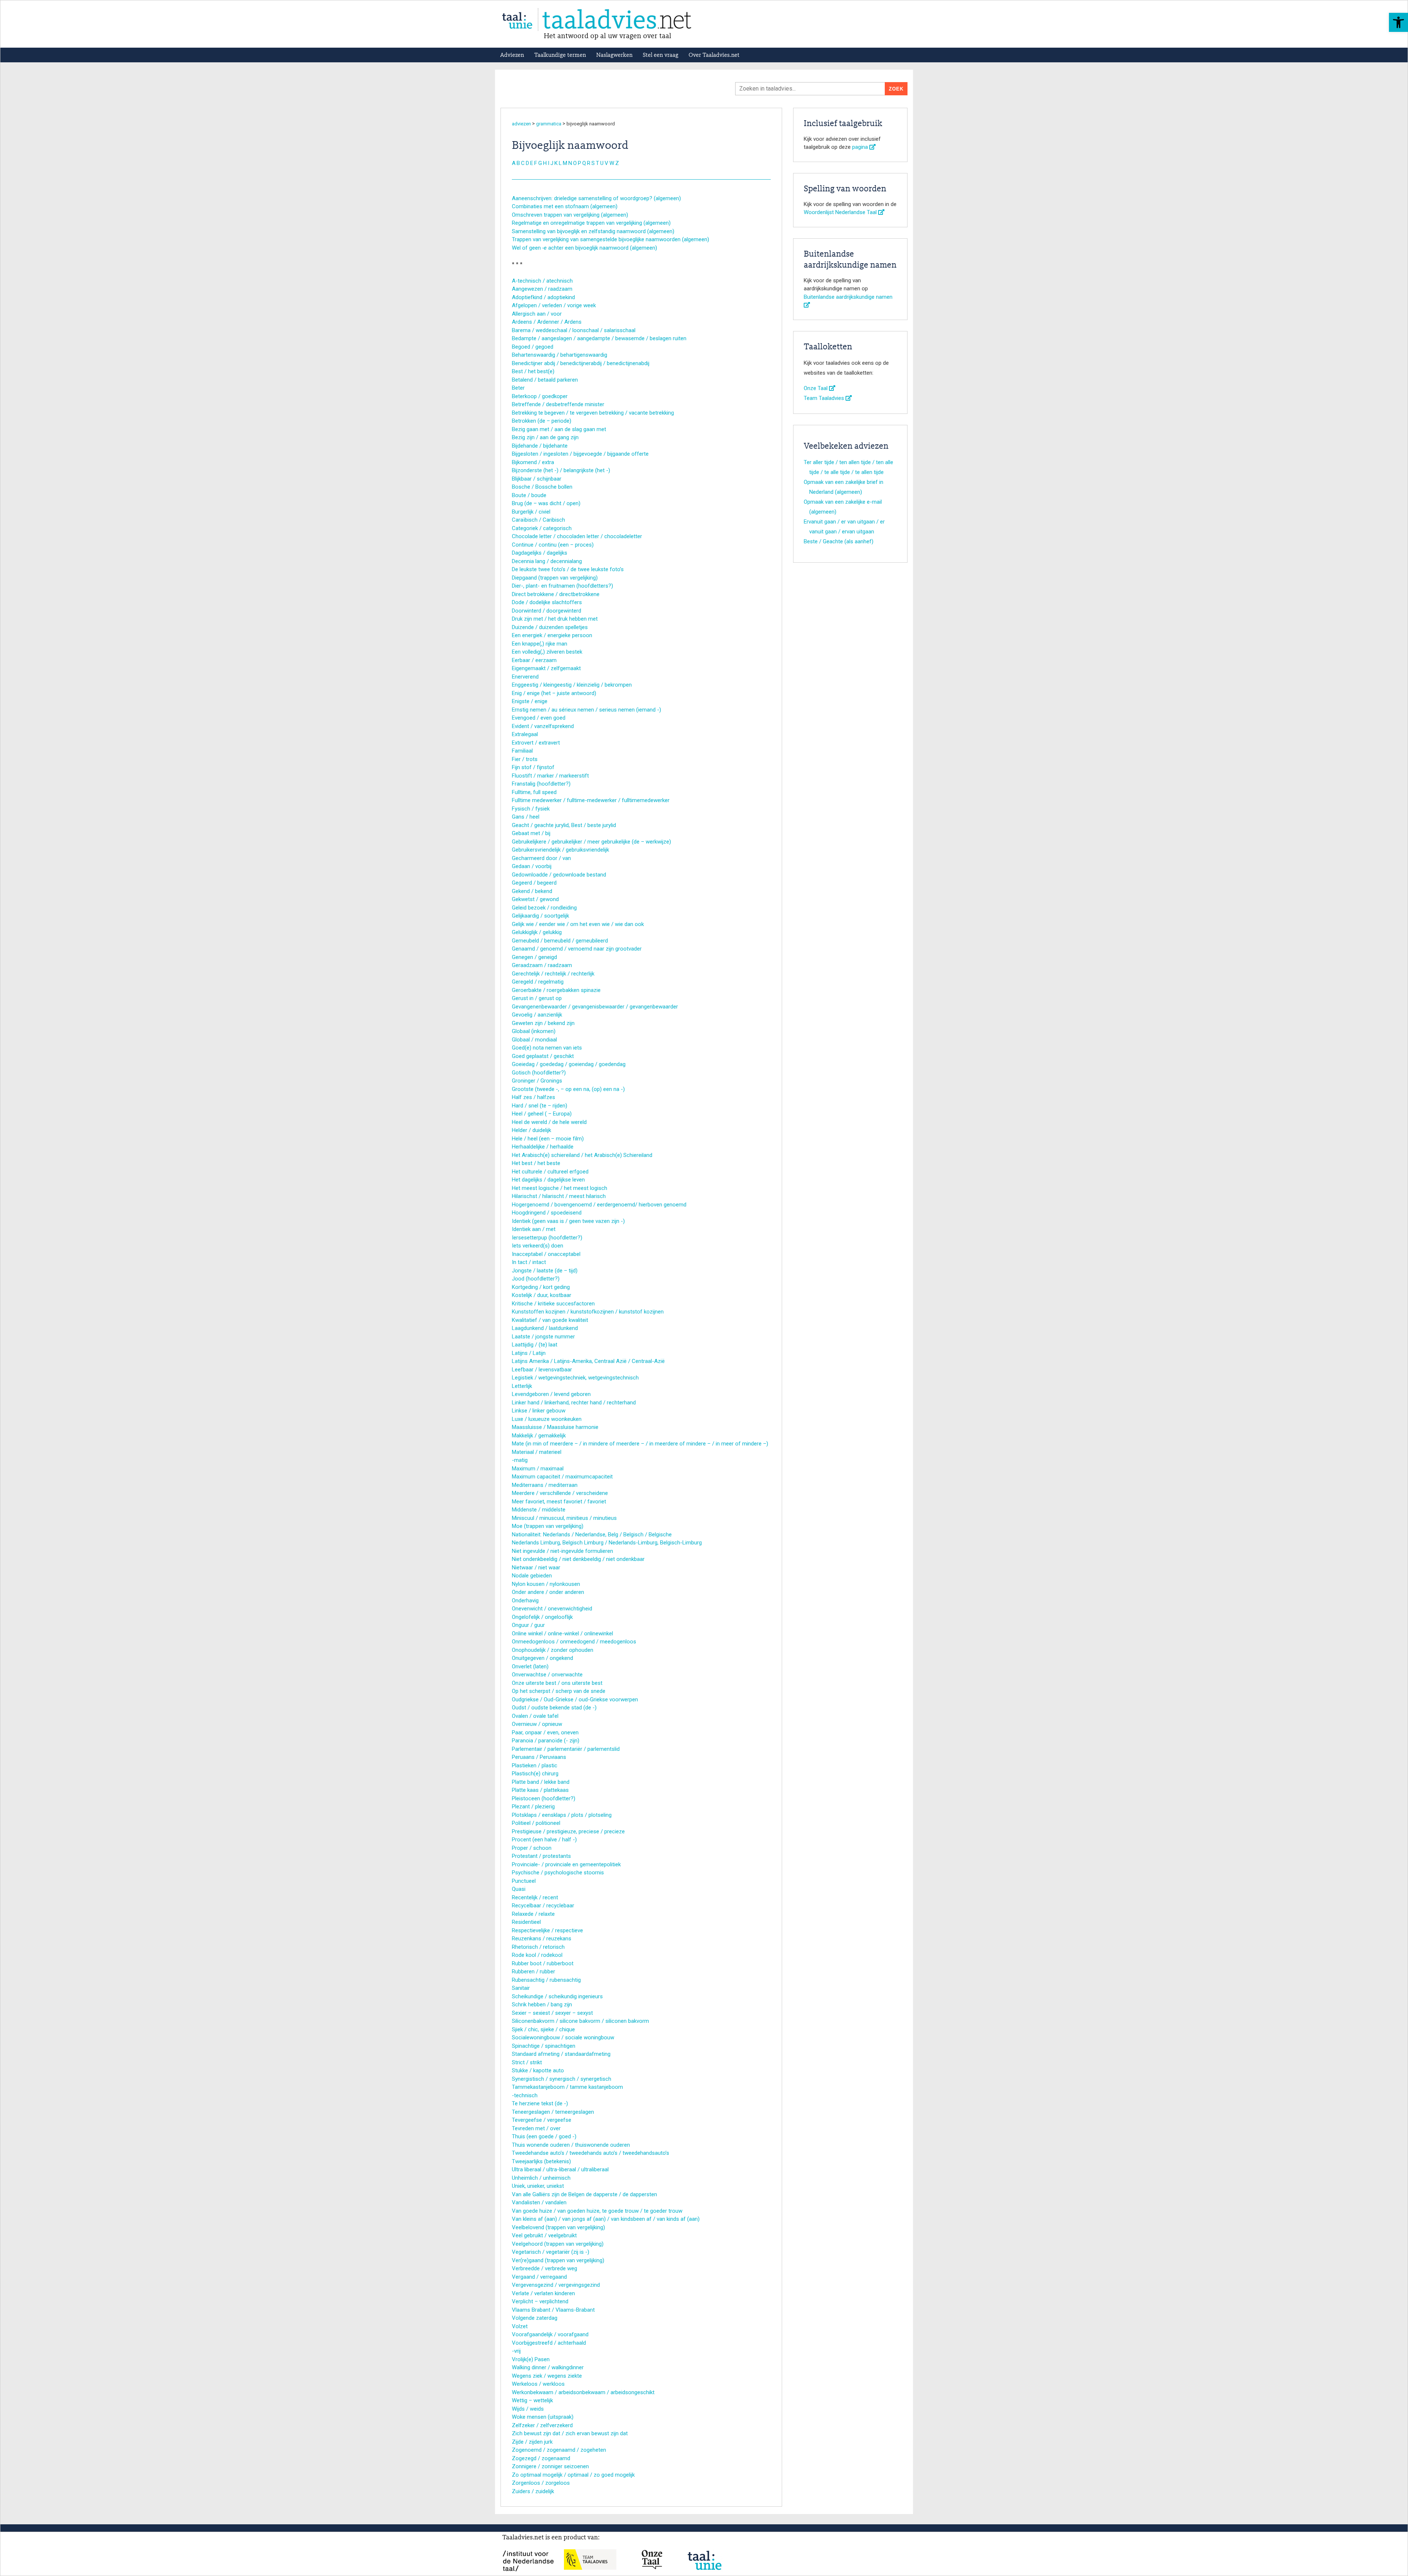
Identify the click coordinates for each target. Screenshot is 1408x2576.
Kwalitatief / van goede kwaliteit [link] (550, 1320)
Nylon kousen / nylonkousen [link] (546, 1584)
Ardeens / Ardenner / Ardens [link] (547, 322)
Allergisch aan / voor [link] (537, 314)
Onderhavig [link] (525, 1601)
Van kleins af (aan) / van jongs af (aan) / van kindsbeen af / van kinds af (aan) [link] (606, 2219)
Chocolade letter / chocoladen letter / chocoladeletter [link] (577, 536)
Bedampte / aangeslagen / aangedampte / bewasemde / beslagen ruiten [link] (599, 338)
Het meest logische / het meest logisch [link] (560, 1188)
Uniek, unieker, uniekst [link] (538, 2186)
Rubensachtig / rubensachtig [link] (546, 1980)
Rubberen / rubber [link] (533, 1971)
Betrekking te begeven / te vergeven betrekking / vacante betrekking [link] (593, 413)
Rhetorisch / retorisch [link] (538, 1947)
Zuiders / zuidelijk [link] (533, 2491)
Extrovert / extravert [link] (536, 743)
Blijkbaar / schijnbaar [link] (537, 479)
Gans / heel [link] (526, 817)
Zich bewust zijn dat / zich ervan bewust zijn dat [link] (570, 2433)
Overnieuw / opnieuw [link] (537, 1724)
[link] (1398, 22)
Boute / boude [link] (529, 495)
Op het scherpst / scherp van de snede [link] (559, 1691)
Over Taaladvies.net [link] (714, 55)
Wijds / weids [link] (528, 2409)
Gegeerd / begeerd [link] (534, 883)
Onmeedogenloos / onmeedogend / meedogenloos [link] (574, 1642)
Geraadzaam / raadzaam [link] (542, 965)
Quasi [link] (519, 1889)
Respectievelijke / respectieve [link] (547, 1930)
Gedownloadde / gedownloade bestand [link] (559, 875)
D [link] (527, 163)
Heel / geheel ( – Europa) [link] (542, 1114)
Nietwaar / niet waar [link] (536, 1568)
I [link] (549, 163)
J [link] (552, 163)
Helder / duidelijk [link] (531, 1130)
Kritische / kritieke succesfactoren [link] (553, 1304)
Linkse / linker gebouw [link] (539, 1411)
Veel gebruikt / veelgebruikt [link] (544, 2235)
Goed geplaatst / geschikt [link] (543, 1056)
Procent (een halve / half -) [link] (544, 1840)
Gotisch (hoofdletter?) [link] (539, 1073)
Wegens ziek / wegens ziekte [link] (547, 2376)
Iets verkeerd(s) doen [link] (538, 1246)
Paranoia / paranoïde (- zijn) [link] (546, 1741)
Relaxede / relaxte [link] (533, 1914)
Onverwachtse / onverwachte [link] (547, 1675)
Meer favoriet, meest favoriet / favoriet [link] (559, 1502)
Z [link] (617, 163)
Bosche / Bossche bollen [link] (542, 487)
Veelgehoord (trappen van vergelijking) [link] (558, 2244)
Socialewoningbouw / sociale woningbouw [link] (563, 2037)
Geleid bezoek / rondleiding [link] (544, 908)
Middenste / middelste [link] (539, 1510)
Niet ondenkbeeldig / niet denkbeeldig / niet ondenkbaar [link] (578, 1559)
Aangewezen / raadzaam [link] (542, 289)
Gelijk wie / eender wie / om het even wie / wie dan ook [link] (578, 924)
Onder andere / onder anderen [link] (548, 1592)
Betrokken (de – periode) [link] (542, 421)
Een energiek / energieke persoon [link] (552, 635)
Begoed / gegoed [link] (533, 347)
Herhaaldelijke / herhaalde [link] (543, 1147)
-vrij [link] (516, 2351)
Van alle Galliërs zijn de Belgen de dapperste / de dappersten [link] (584, 2194)
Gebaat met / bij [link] (531, 833)
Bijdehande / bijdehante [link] (540, 446)
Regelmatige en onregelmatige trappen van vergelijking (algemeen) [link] (591, 223)
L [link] (560, 163)
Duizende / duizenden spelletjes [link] (550, 627)
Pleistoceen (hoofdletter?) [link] (544, 1798)
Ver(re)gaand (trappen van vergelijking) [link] (558, 2260)
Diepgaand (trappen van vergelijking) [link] (555, 578)
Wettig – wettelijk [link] (532, 2400)
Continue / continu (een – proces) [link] (553, 545)
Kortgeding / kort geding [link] (541, 1287)
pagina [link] (861, 147)
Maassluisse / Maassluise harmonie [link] (555, 1427)
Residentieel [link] (526, 1922)
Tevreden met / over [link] (536, 2128)
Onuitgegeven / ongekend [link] (542, 1658)
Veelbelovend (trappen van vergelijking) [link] (558, 2227)
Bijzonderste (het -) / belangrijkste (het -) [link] (561, 470)
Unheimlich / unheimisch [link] (541, 2178)
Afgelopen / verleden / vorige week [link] (554, 305)
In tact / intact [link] (529, 1262)
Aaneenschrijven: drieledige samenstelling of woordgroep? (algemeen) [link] (596, 198)
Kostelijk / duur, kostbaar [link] (542, 1295)
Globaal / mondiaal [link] (534, 1040)
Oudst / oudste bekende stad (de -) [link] (554, 1708)
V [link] (606, 163)
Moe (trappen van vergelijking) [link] (548, 1526)
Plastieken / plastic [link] (535, 1765)
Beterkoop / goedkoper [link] (540, 396)
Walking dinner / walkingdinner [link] (548, 2367)
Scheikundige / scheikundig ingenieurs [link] (557, 1996)
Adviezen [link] (512, 55)
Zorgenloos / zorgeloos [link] (541, 2483)
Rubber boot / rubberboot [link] (543, 1963)
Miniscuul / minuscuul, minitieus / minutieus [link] (564, 1518)
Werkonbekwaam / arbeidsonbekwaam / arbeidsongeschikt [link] (583, 2392)
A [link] (514, 163)
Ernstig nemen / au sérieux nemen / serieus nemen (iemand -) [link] (586, 710)
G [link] (540, 163)
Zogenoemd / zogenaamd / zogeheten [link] (559, 2450)
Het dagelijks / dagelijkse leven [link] (548, 1180)
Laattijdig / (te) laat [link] (535, 1345)
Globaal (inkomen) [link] (534, 1031)
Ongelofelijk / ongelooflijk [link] (542, 1617)
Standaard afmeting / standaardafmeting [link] (561, 2054)
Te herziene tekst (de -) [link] (540, 2103)
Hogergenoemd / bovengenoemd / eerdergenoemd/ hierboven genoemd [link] (599, 1205)
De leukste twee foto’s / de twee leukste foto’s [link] (568, 569)
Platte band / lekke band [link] (541, 1782)
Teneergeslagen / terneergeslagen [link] (553, 2112)
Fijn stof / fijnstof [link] (533, 767)
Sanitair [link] (521, 1988)
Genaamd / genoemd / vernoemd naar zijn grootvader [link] (577, 949)
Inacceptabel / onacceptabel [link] (546, 1254)
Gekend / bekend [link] (532, 891)
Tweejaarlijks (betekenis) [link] (541, 2161)
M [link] (565, 163)
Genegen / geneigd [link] (534, 957)
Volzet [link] (520, 2326)
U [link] (602, 163)
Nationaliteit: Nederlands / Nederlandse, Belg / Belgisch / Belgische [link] (592, 1535)
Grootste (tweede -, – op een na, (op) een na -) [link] (568, 1089)
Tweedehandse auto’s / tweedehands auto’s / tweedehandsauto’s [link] (591, 2153)
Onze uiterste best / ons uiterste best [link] (557, 1683)
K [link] (556, 163)
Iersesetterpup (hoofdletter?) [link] (547, 1238)
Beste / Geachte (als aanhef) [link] (839, 541)
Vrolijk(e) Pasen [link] (531, 2359)
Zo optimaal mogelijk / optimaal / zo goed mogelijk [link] (573, 2475)
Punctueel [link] (524, 1881)
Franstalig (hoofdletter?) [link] (541, 784)
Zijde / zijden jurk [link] (532, 2442)
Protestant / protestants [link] (541, 1856)
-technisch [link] (525, 2095)
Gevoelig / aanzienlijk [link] (537, 1015)
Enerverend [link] (525, 677)
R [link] (589, 163)
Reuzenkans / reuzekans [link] (542, 1939)
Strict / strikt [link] (527, 2062)
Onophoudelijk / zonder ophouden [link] (553, 1650)
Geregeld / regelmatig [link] (538, 982)
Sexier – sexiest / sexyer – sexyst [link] (552, 2013)
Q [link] (584, 163)
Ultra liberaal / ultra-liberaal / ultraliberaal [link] (560, 2169)
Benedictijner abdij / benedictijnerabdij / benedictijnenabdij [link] (581, 363)
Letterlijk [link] (522, 1386)
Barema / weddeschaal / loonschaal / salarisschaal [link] (574, 330)
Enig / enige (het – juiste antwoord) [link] (554, 693)
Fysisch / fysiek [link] (531, 809)
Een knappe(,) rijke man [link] (540, 644)
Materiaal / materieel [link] (537, 1452)
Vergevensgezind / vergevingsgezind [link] (556, 2285)
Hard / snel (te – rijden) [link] (540, 1106)
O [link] (575, 163)
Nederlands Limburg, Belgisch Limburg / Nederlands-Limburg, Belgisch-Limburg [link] (607, 1543)
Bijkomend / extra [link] (533, 462)
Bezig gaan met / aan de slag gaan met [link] (559, 429)
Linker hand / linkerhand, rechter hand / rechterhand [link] (574, 1403)
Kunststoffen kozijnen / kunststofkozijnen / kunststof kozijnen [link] (588, 1312)
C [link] (523, 163)
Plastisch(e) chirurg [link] (535, 1774)
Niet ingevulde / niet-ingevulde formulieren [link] (562, 1551)
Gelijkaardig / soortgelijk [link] (540, 916)
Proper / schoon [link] (532, 1848)
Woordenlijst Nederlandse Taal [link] (841, 212)
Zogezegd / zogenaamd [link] (541, 2458)
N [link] (570, 163)
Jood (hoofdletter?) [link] (536, 1279)
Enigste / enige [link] (530, 701)
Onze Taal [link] (816, 388)
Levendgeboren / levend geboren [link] (551, 1394)
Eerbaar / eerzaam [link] (534, 660)
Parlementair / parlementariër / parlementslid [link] (566, 1749)
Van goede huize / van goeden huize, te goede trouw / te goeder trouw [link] (597, 2211)
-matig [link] (520, 1460)
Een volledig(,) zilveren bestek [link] (547, 652)
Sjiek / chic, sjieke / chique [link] (543, 2029)
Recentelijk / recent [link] (535, 1897)
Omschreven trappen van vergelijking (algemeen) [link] (570, 215)
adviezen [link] (521, 124)
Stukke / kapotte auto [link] (538, 2070)
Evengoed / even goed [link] (539, 718)
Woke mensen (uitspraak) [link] (543, 2417)
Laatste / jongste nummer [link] (543, 1337)
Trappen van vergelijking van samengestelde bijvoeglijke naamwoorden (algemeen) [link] (610, 239)
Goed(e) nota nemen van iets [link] (547, 1048)
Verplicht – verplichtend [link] (540, 2301)
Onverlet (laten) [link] (530, 1667)
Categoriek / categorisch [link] (542, 528)
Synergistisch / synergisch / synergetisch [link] (562, 2079)
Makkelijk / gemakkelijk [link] (539, 1436)
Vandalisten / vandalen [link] (539, 2202)
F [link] (536, 163)
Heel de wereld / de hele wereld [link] (549, 1122)
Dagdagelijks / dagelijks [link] (540, 553)
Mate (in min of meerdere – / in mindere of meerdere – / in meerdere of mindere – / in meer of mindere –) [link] (640, 1444)
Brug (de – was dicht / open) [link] (546, 503)
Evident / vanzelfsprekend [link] (543, 726)
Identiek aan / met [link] (534, 1229)
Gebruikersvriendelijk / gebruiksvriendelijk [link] (560, 850)
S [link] (593, 163)
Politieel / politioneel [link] (536, 1823)
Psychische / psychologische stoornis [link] (558, 1873)
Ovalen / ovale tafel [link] (535, 1716)
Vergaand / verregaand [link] (539, 2277)
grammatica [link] (549, 124)
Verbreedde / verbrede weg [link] (544, 2268)
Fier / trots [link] (525, 759)
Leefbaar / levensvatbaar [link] (542, 1370)
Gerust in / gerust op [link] (537, 998)
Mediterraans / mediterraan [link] (545, 1485)
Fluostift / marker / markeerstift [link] (550, 776)
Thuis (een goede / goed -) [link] (544, 2136)
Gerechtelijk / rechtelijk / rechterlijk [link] (553, 974)
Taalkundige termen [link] (560, 55)
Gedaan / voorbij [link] (532, 866)
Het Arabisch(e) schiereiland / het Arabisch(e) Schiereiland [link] (582, 1155)
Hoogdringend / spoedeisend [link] (547, 1213)
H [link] (545, 163)
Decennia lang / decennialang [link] (547, 561)
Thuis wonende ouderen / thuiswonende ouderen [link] (571, 2145)
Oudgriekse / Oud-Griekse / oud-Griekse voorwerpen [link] (575, 1699)
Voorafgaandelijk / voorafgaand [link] (550, 2334)
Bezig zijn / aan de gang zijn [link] (545, 437)
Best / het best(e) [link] (533, 371)
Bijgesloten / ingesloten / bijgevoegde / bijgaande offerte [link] (580, 454)
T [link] (597, 163)
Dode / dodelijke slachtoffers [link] (547, 602)
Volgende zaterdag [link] (535, 2318)
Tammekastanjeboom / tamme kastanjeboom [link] (567, 2087)
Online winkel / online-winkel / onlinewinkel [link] (562, 1634)
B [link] (518, 163)
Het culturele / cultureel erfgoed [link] (550, 1172)
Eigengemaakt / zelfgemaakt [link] (546, 668)
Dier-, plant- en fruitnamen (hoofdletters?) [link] (562, 586)
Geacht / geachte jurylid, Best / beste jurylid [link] (564, 825)
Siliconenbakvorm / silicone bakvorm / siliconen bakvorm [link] (580, 2021)
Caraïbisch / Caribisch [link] (538, 520)
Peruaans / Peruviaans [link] (539, 1757)
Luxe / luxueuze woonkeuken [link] (547, 1419)
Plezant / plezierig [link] (533, 1807)
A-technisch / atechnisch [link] (542, 281)
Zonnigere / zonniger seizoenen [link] (550, 2466)
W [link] (612, 163)
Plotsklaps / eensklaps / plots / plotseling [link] (562, 1815)
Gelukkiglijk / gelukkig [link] (537, 932)
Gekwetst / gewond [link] (535, 899)
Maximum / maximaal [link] (538, 1469)
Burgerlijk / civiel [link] (531, 512)
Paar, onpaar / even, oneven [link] (545, 1732)
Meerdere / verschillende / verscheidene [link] (560, 1493)
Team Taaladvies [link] (825, 398)
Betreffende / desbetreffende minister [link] (558, 404)
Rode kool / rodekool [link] (537, 1955)
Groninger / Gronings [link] (537, 1081)
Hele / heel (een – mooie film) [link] (548, 1139)
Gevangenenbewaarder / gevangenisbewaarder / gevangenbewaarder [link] (595, 1007)
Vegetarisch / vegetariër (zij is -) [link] (551, 2252)
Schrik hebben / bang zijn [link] (542, 2004)
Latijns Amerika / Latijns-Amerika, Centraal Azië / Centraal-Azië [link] (588, 1361)
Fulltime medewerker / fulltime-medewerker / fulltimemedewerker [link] (591, 800)
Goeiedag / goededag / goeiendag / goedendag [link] (569, 1064)
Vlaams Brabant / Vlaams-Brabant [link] (553, 2310)
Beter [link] (518, 388)
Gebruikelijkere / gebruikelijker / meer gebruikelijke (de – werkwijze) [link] (591, 842)
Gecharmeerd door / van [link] (541, 858)
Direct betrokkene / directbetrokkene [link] (556, 594)
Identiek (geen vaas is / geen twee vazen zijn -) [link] (568, 1221)
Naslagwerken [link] (614, 55)
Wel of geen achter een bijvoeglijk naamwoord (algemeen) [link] (584, 248)
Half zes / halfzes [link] (533, 1097)
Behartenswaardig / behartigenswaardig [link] (560, 355)
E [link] (532, 163)
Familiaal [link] (522, 751)
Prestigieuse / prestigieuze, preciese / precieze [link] (568, 1831)
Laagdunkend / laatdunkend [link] (545, 1328)
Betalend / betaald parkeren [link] (545, 380)
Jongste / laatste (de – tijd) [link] (545, 1271)
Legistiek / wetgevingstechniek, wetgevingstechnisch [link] (575, 1378)
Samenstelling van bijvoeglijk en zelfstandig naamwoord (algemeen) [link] (593, 231)
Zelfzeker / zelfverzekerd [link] (542, 2425)
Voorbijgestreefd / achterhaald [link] (549, 2343)
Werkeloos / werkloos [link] (538, 2384)
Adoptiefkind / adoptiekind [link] (543, 297)
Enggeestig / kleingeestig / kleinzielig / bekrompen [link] (572, 685)
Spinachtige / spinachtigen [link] (544, 2046)
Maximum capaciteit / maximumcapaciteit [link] (562, 1477)
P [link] (580, 163)
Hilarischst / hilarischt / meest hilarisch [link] (559, 1196)
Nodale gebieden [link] (532, 1576)
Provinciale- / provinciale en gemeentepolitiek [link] (566, 1864)
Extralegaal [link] (525, 734)
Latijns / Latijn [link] (529, 1353)
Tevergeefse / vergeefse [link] (542, 2120)
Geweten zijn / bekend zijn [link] (543, 1023)
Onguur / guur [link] (528, 1625)
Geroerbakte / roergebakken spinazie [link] (556, 990)
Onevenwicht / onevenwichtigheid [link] (552, 1609)
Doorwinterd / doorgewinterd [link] (547, 611)
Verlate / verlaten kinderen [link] (543, 2293)
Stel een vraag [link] (661, 55)
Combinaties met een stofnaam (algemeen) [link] (565, 206)
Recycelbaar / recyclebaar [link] (543, 1906)
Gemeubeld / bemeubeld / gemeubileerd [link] (560, 941)
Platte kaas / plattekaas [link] (540, 1790)
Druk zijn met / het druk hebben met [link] (555, 619)
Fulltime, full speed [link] (534, 792)
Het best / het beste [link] (536, 1163)
